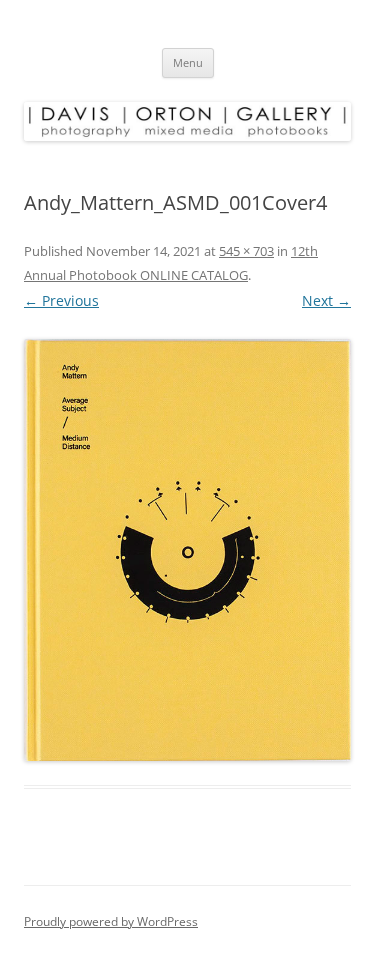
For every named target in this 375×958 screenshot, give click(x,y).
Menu (188, 62)
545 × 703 (246, 251)
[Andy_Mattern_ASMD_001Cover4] (187, 550)
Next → (326, 300)
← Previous (61, 300)
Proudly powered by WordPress (111, 921)
